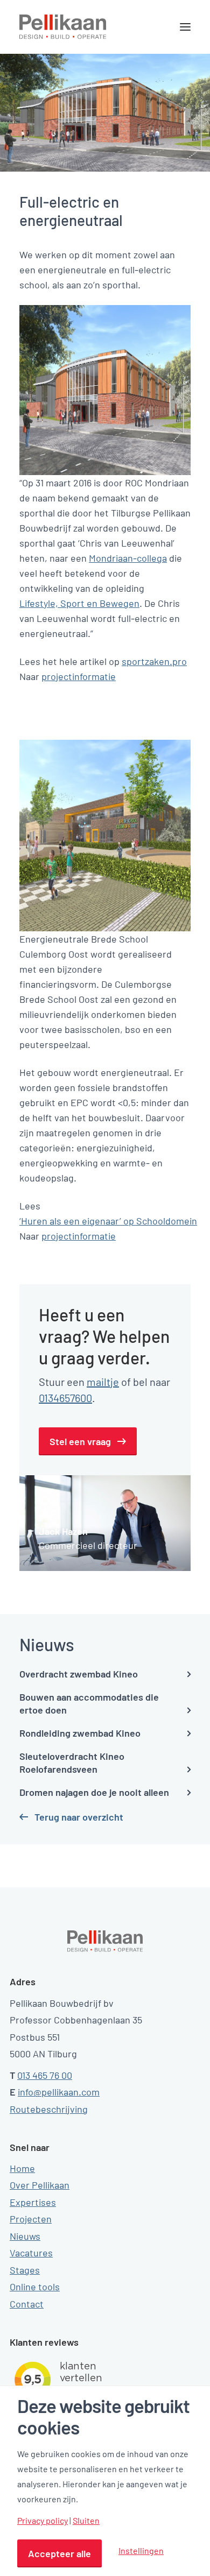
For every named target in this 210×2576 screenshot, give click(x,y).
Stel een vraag (80, 1441)
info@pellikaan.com (59, 2092)
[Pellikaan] (63, 27)
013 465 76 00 (45, 2075)
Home (22, 2168)
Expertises (33, 2202)
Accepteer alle (59, 2553)
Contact (27, 2304)
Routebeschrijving (49, 2109)
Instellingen (141, 2550)
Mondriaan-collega (128, 558)
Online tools (35, 2287)
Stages (25, 2270)
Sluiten (86, 2521)
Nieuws (25, 2236)
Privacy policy (43, 2521)
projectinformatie (79, 676)
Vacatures (31, 2253)
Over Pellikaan (40, 2185)
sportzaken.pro (154, 661)
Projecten (31, 2219)
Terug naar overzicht (79, 1817)
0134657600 (65, 1398)
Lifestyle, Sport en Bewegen (79, 603)
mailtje (103, 1382)
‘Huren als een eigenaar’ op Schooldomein (108, 1221)
